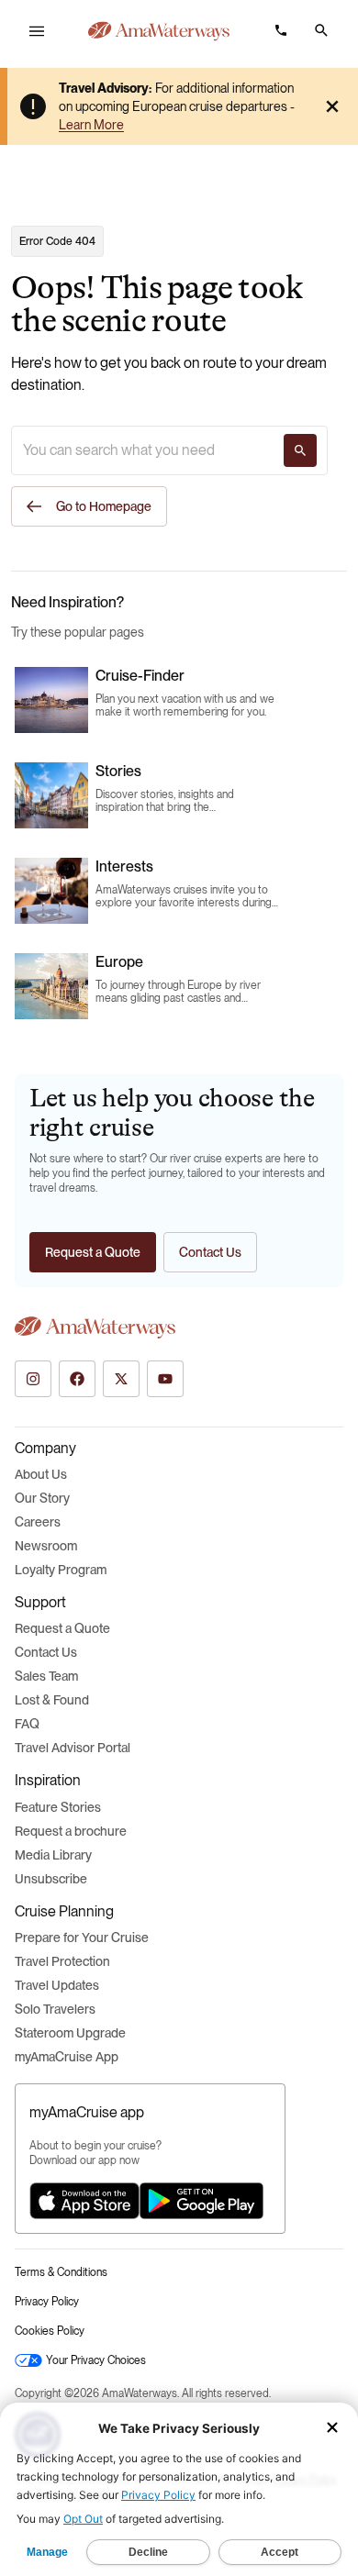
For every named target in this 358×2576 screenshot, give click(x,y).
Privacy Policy (47, 2302)
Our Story (42, 1498)
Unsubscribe (51, 1879)
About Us (41, 1474)
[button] (321, 30)
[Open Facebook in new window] (77, 1379)
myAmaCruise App (67, 2057)
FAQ (27, 1724)
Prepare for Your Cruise (82, 1938)
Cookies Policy (50, 2331)
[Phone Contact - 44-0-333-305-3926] (281, 30)
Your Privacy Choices (96, 2360)
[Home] (159, 31)
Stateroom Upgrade (70, 2033)
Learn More (91, 125)
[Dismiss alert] (332, 106)
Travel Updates (57, 1985)
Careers (38, 1522)
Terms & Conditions (61, 2272)
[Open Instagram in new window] (33, 1379)
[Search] (300, 450)
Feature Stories (58, 1807)
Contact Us (46, 1652)
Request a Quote (62, 1628)
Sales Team (46, 1676)
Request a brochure (71, 1831)
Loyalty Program (61, 1570)
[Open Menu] (37, 31)
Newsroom (46, 1546)
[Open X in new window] (121, 1379)
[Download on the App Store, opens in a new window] (84, 2201)
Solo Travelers (55, 2009)
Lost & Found (52, 1700)
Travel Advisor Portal (73, 1748)
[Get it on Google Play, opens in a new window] (201, 2201)
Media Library (53, 1855)
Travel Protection (62, 1961)
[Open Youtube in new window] (165, 1379)
